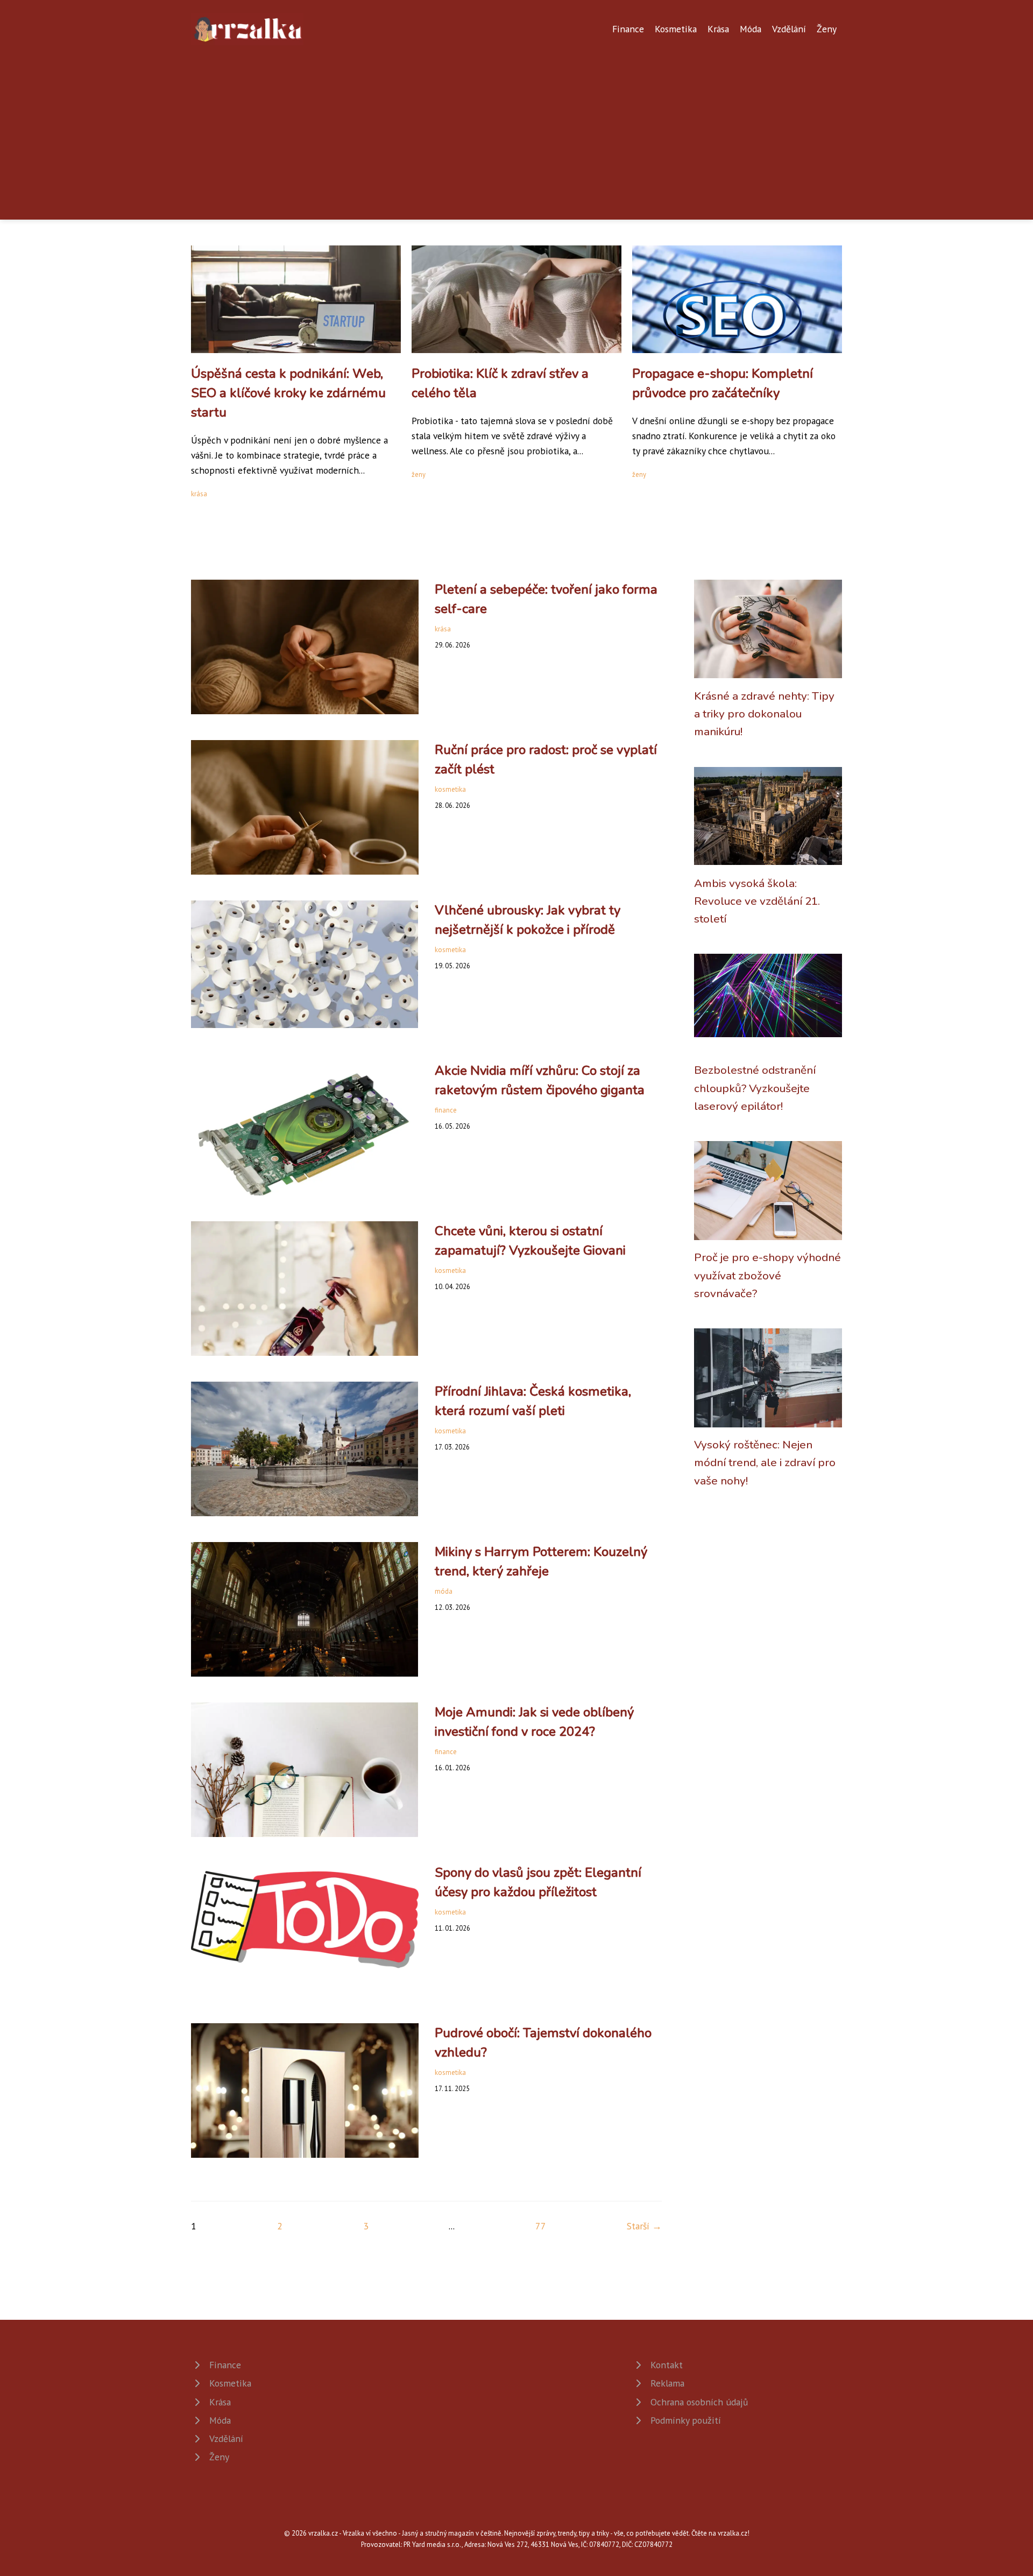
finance (446, 1110)
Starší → (644, 2226)
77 (541, 2226)
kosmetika (450, 789)
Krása (718, 29)
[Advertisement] (516, 126)
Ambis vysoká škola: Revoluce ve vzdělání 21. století (757, 901)
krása (199, 494)
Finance (628, 29)
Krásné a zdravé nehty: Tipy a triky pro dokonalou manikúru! (764, 714)
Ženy (827, 29)
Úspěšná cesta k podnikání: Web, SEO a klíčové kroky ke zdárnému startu (288, 393)
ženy (419, 474)
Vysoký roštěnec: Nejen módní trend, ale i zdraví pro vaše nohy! (765, 1463)
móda (444, 1591)
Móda (751, 29)
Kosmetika (676, 29)
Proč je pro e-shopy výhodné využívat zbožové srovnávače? (767, 1275)
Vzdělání (789, 29)
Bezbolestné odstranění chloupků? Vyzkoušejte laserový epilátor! (755, 1088)
